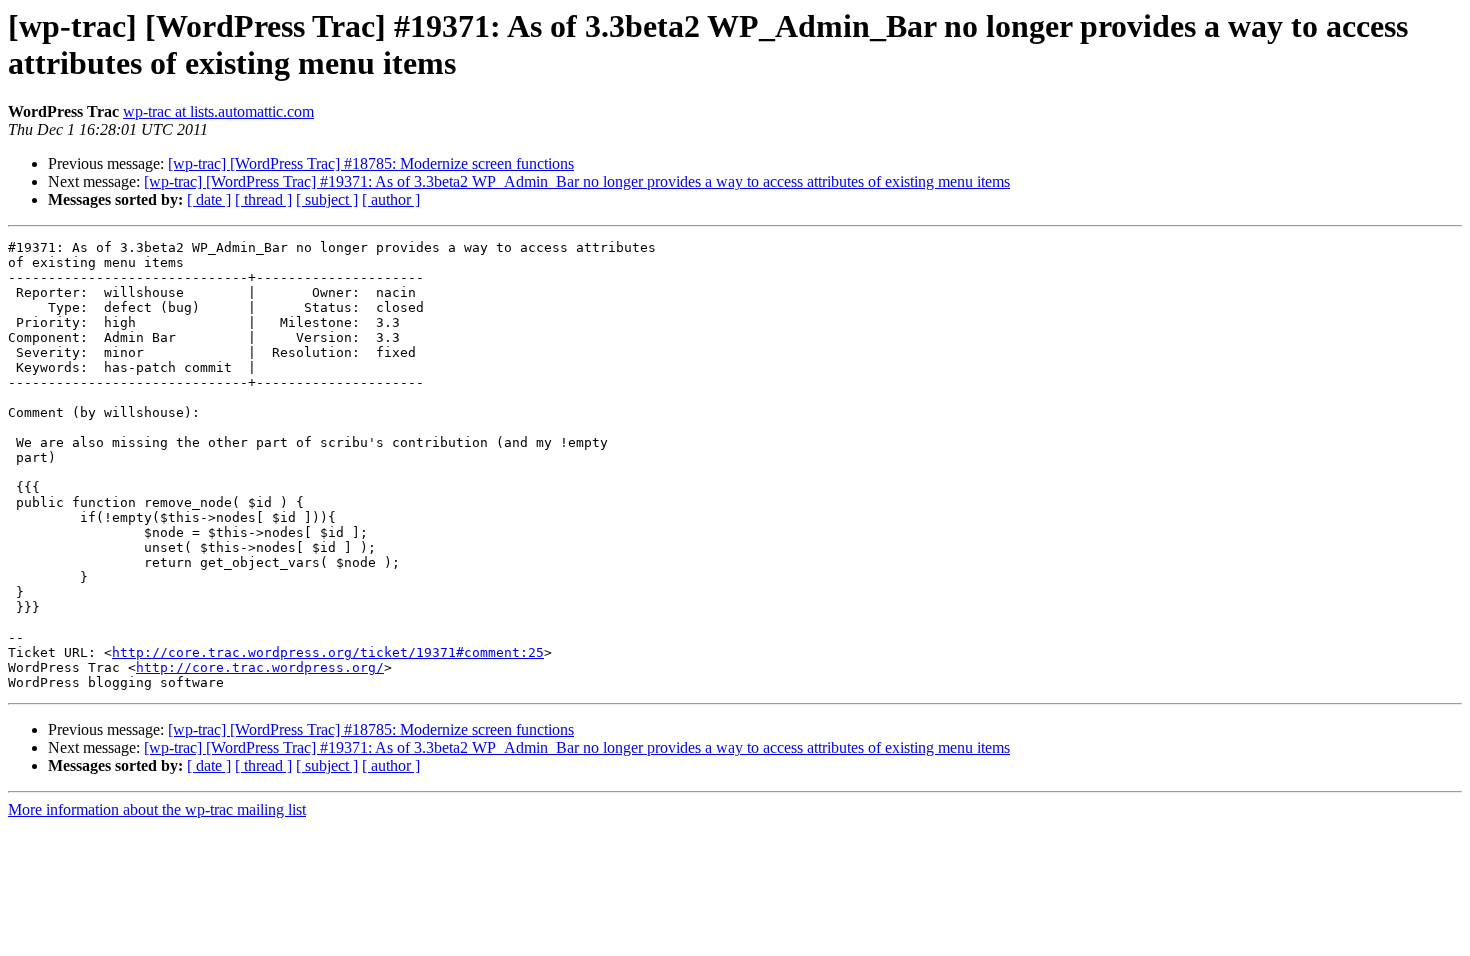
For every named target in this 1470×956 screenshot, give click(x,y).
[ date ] (209, 199)
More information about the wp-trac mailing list (157, 809)
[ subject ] (327, 199)
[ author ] (391, 199)
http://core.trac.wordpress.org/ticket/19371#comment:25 (328, 652)
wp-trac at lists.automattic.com (218, 111)
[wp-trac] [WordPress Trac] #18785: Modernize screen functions (371, 163)
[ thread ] (263, 199)
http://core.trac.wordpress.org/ (260, 667)
